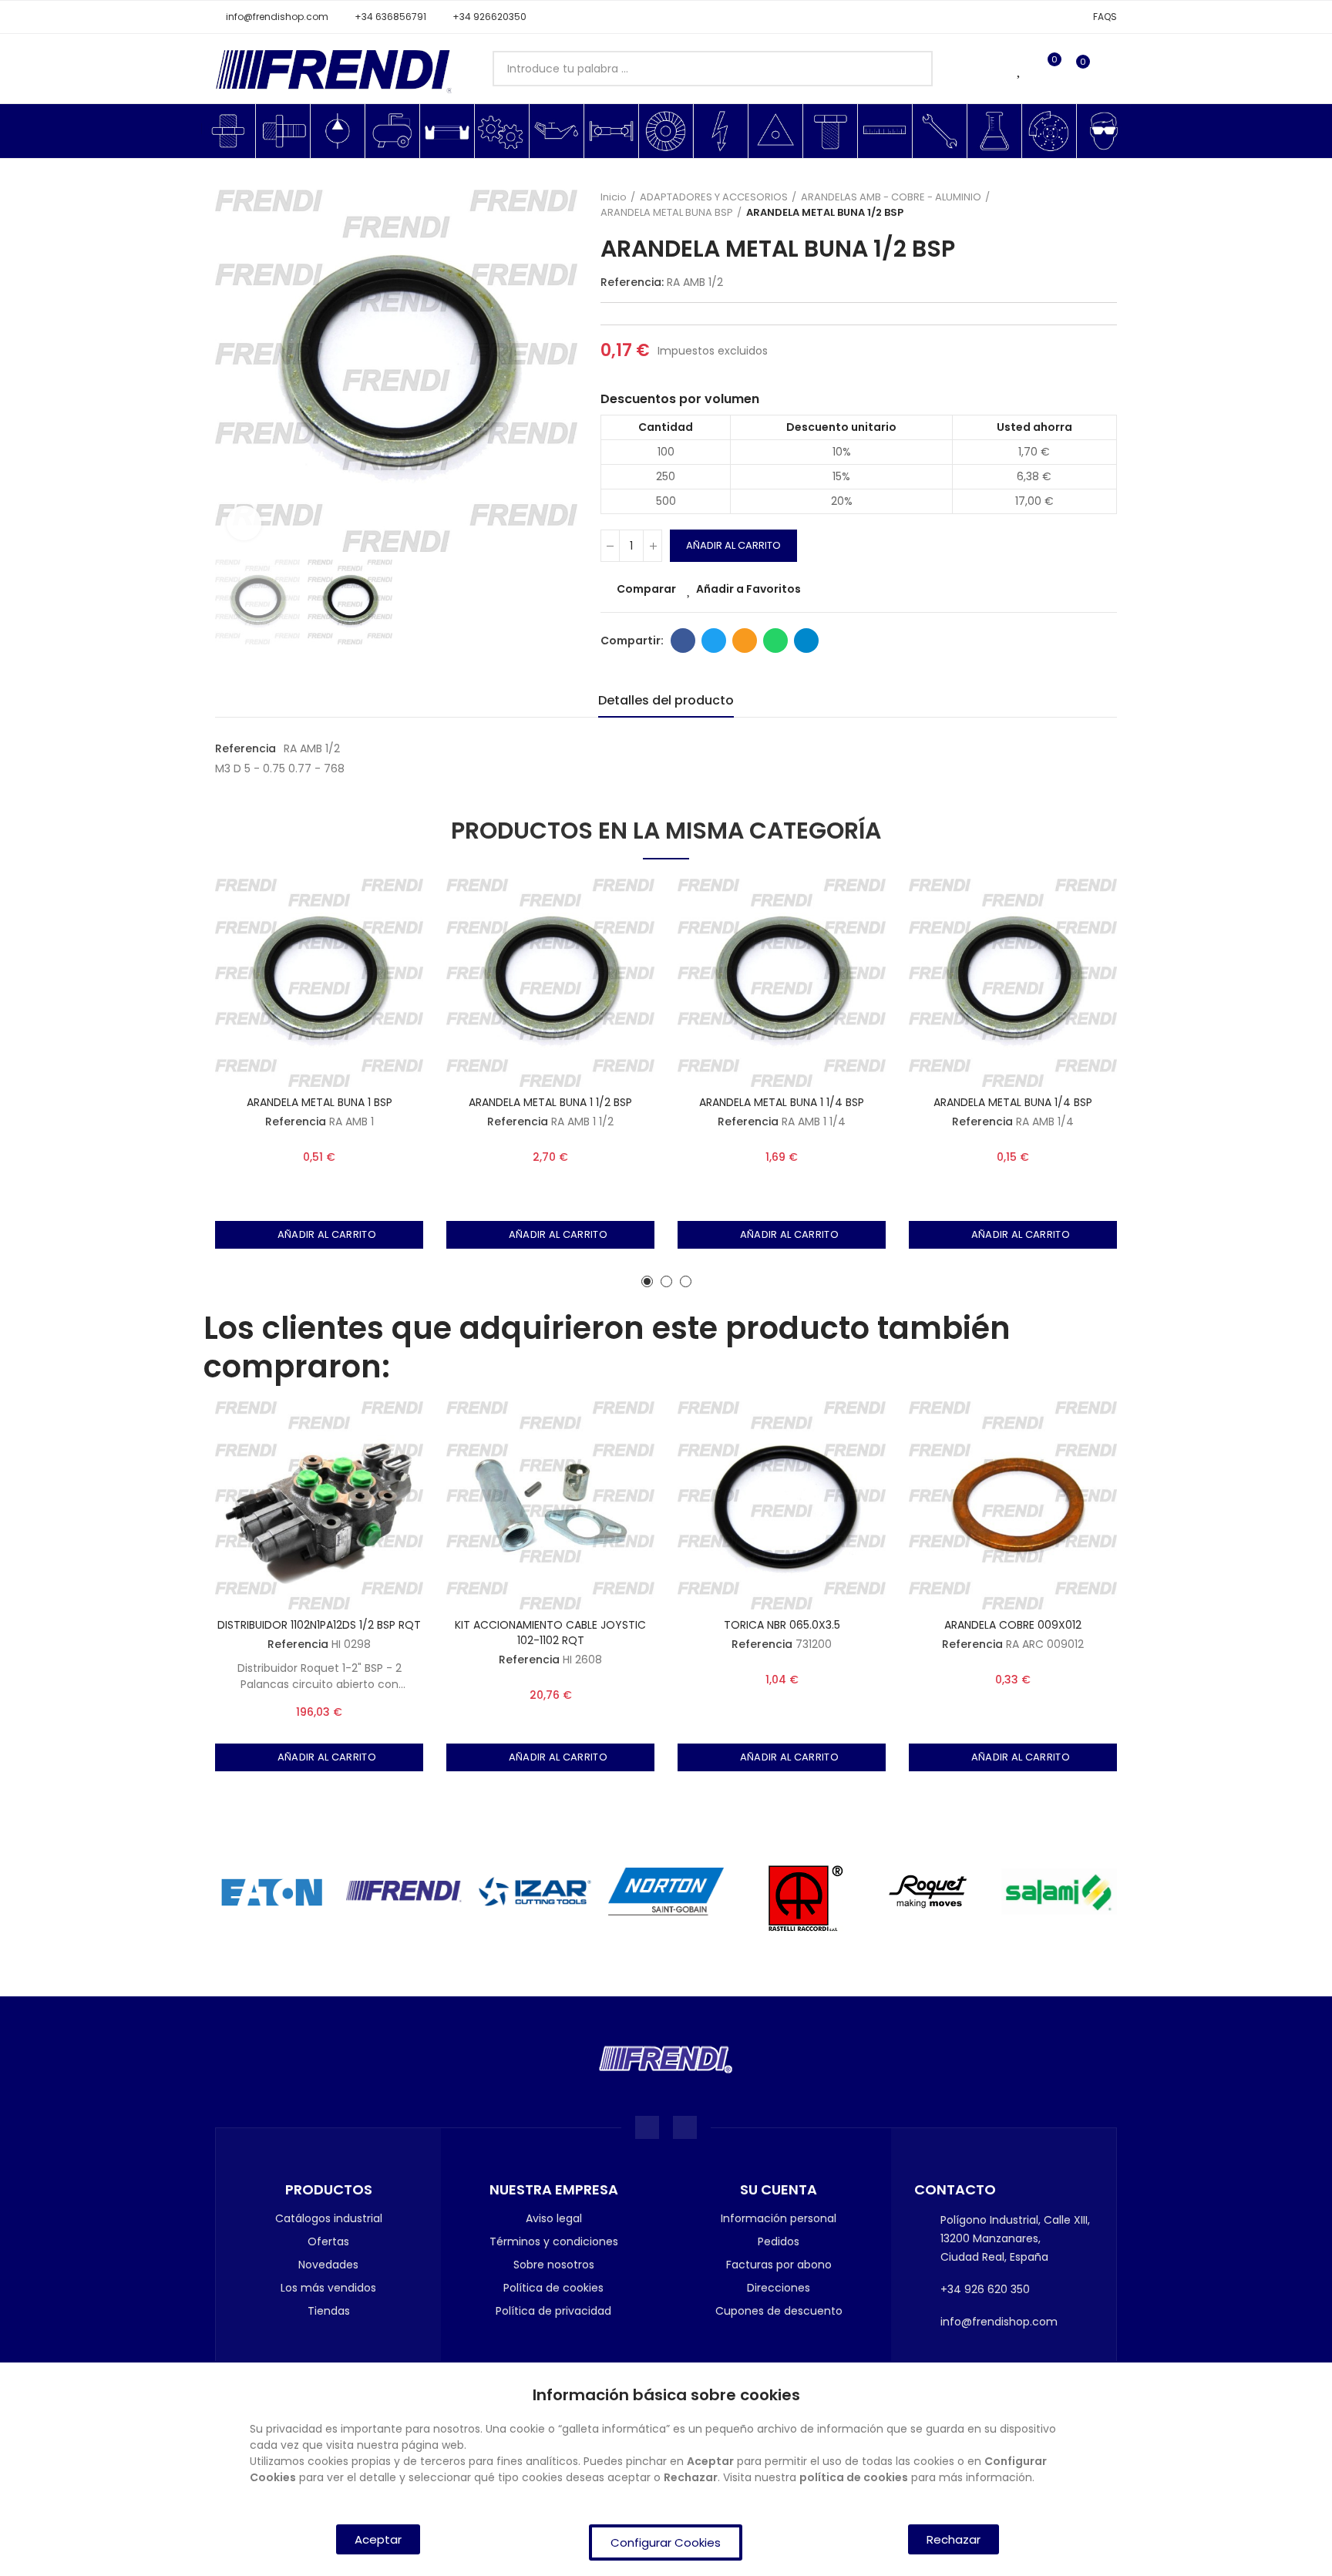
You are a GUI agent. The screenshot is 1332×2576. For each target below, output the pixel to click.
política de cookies (854, 2477)
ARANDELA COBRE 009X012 (1013, 1625)
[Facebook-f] (647, 2128)
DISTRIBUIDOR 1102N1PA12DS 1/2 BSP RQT (319, 1625)
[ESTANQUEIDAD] (447, 131)
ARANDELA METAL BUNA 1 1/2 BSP (550, 1102)
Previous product (1067, 205)
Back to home (1086, 205)
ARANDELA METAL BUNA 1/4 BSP (1013, 1102)
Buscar (908, 69)
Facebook (683, 641)
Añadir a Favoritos (748, 589)
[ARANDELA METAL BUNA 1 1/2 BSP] (550, 983)
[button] (272, 17)
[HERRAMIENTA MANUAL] (940, 131)
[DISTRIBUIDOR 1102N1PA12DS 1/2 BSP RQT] (319, 1505)
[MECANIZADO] (502, 131)
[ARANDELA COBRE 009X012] (1013, 1505)
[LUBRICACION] (557, 131)
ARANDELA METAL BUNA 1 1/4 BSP (782, 1102)
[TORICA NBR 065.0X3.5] (782, 1505)
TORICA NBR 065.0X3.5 (782, 1625)
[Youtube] (685, 2128)
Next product (1105, 205)
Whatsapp (775, 641)
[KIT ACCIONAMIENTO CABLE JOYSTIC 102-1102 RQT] (550, 1505)
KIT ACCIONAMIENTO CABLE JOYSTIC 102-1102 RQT (550, 1633)
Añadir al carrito (733, 545)
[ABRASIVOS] (666, 131)
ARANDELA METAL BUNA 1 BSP (320, 1102)
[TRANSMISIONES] (611, 131)
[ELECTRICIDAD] (721, 131)
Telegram (806, 641)
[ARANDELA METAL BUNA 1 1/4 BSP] (782, 983)
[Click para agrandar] (244, 523)
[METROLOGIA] (885, 131)
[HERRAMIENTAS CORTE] (775, 131)
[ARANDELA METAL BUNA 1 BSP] (319, 983)
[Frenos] (1049, 131)
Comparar (646, 589)
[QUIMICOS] (994, 131)
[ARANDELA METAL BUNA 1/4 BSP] (1013, 983)
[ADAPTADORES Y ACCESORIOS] (228, 131)
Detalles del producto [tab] (666, 700)
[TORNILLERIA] (830, 131)
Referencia (246, 748)
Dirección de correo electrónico (745, 641)
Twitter (714, 641)
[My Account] (1109, 69)
